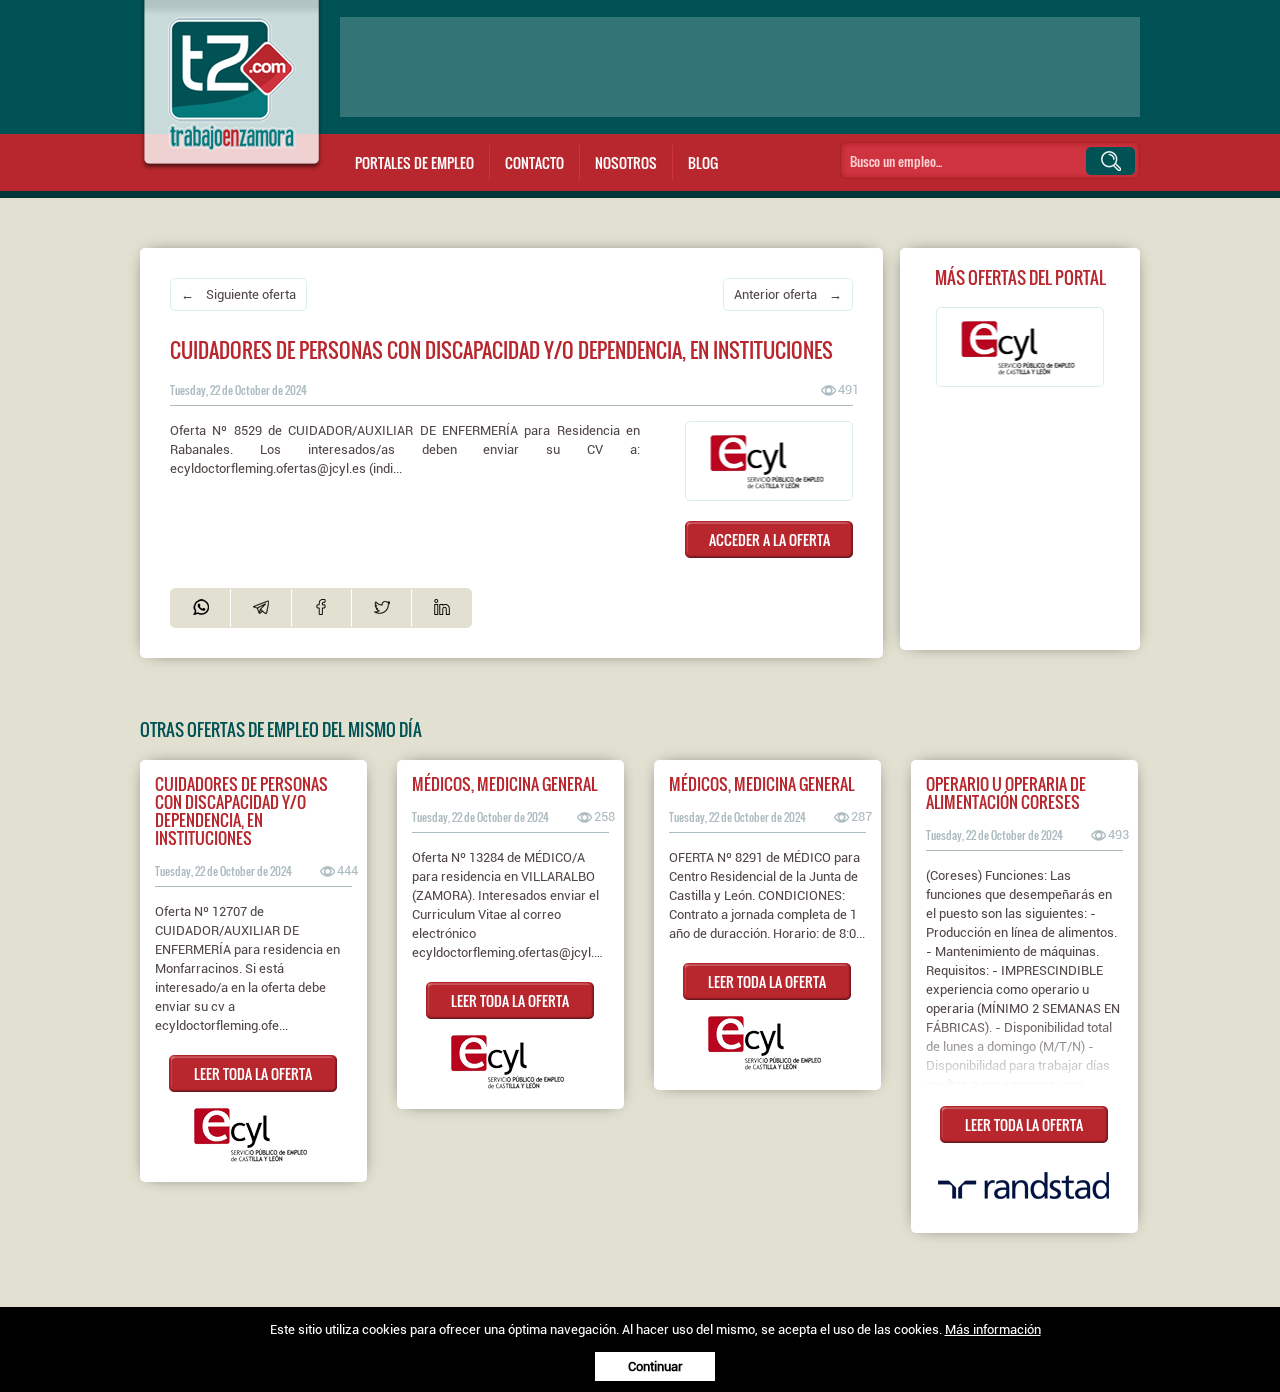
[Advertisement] (740, 67)
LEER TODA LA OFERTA (253, 1073)
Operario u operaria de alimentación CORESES (1006, 793)
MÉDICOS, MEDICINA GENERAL (504, 784)
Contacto (534, 162)
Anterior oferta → (788, 294)
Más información (993, 1329)
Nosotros (626, 162)
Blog (703, 162)
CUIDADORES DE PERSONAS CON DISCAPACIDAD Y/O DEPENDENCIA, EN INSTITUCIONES (241, 811)
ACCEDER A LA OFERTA (769, 539)
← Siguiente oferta (238, 294)
